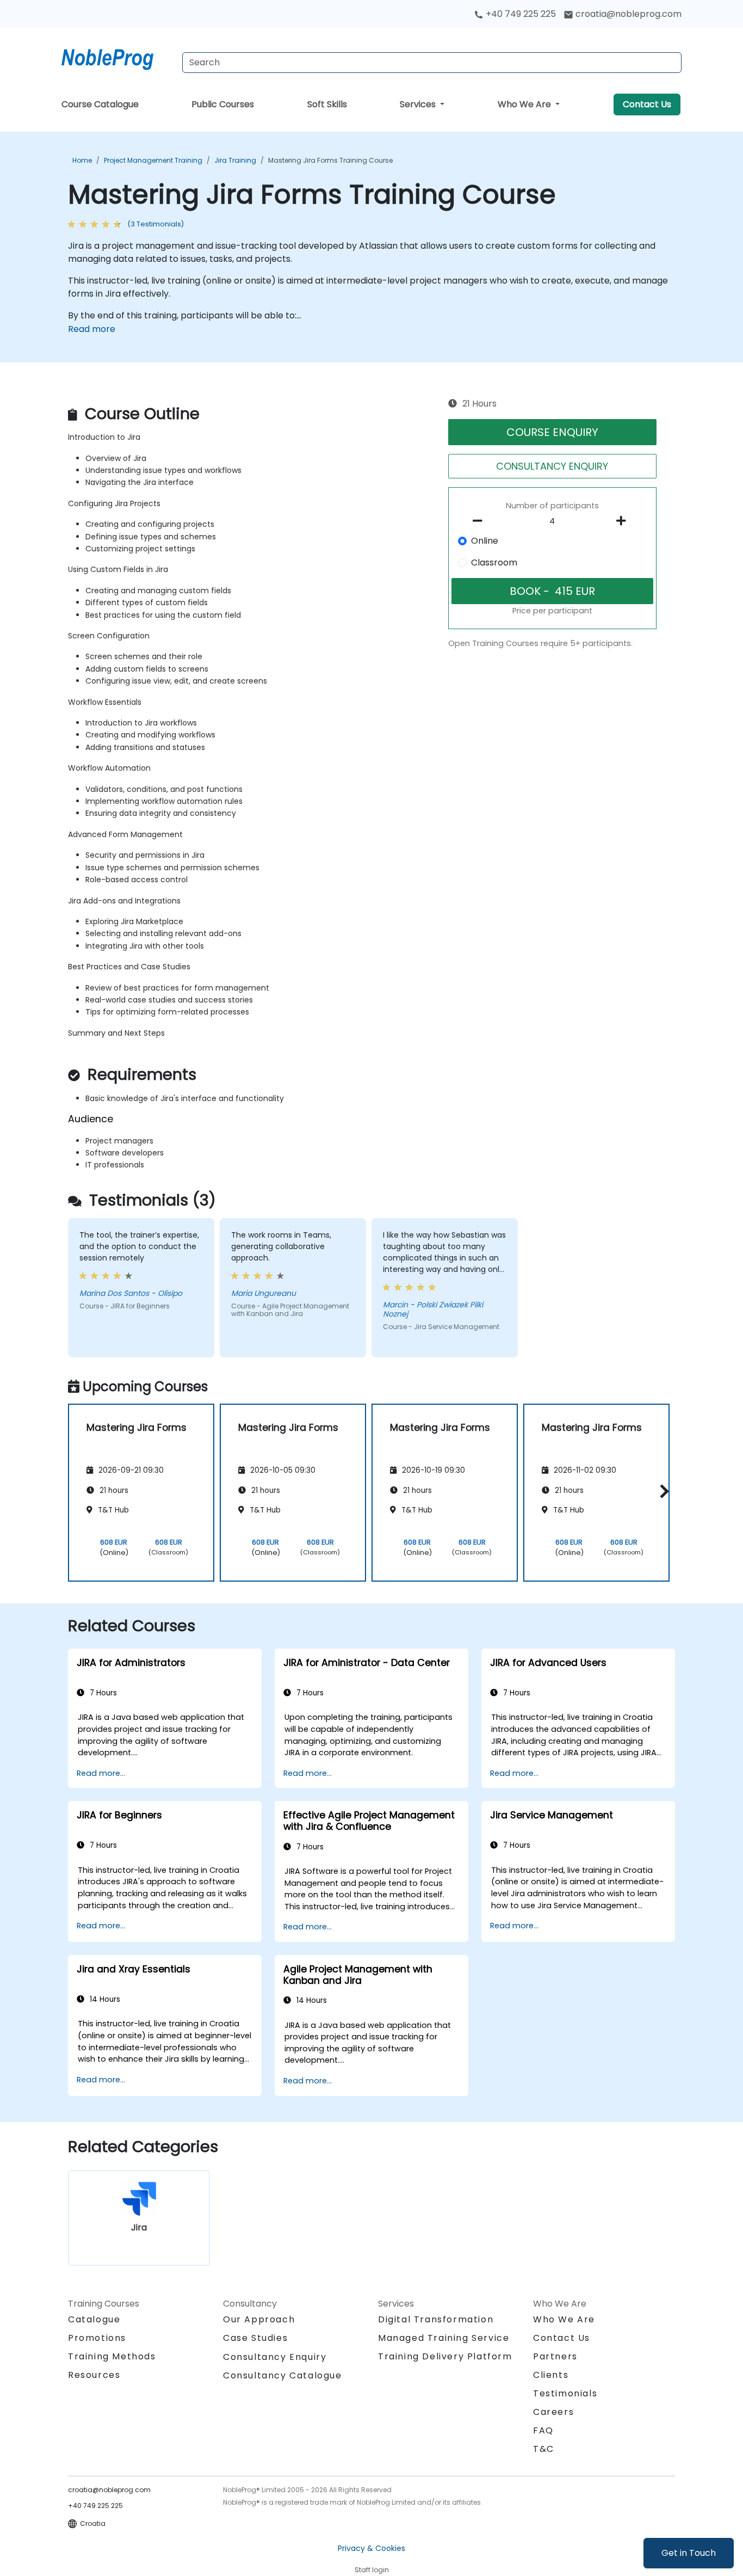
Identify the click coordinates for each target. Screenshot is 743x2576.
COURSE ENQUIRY (552, 432)
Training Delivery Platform (445, 2356)
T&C (544, 2449)
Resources (94, 2375)
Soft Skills (327, 104)
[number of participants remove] (481, 521)
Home (82, 160)
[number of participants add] (624, 521)
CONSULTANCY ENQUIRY (552, 466)
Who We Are (525, 104)
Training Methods (112, 2356)
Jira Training (235, 160)
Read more (92, 329)
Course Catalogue (100, 104)
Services (419, 104)
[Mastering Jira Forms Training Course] (117, 57)
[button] (662, 1491)
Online (485, 541)
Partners (555, 2356)
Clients (551, 2375)
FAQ (543, 2430)
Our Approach (259, 2319)
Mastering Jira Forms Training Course (330, 160)
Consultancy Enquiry (275, 2357)
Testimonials (565, 2393)
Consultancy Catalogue (283, 2375)
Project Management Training (153, 160)
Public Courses (223, 104)
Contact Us (647, 104)
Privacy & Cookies (371, 2548)
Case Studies (255, 2338)
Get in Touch (689, 2553)
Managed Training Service (444, 2338)
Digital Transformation (436, 2319)
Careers (553, 2412)
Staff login (372, 2570)
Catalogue (94, 2319)
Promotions (97, 2338)
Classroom (494, 562)
